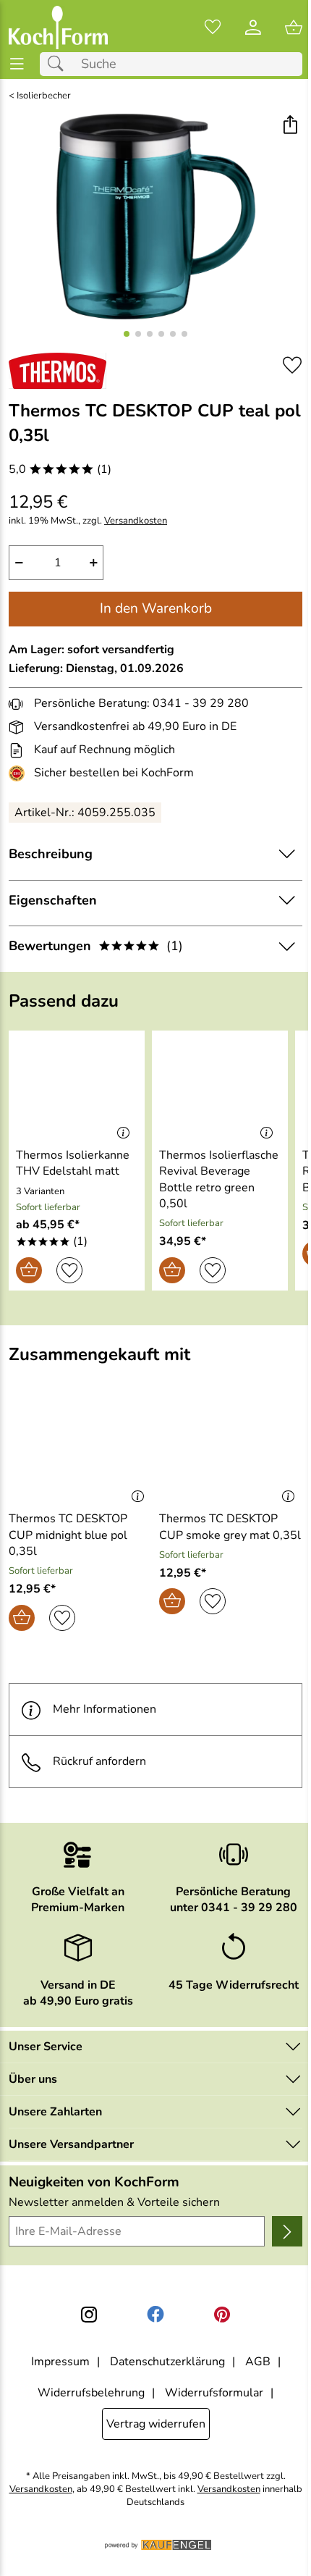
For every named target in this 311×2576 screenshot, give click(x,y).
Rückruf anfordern (99, 1761)
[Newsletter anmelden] (287, 2231)
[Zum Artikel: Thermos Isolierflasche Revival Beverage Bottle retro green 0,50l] (220, 1086)
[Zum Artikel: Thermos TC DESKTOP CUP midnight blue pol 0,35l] (80, 1451)
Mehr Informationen (105, 1709)
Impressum (60, 2362)
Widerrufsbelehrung (91, 2393)
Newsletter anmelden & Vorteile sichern (114, 2202)
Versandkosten (136, 521)
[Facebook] (155, 2315)
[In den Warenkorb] (29, 1270)
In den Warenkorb (156, 608)
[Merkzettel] (213, 28)
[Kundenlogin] (253, 28)
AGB (258, 2362)
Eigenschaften (53, 900)
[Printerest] (222, 2315)
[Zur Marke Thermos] (57, 371)
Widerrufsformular (214, 2393)
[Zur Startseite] (58, 28)
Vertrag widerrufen (156, 2424)
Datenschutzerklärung (167, 2362)
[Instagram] (89, 2315)
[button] (290, 126)
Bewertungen (96, 946)
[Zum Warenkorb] (294, 28)
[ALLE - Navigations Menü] (17, 64)
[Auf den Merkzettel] (292, 365)
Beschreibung (51, 854)
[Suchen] (59, 64)
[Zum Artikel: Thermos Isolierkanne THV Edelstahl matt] (77, 1086)
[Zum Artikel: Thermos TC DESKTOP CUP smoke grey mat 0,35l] (231, 1451)
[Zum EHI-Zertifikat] (20, 773)
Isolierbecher (44, 96)
